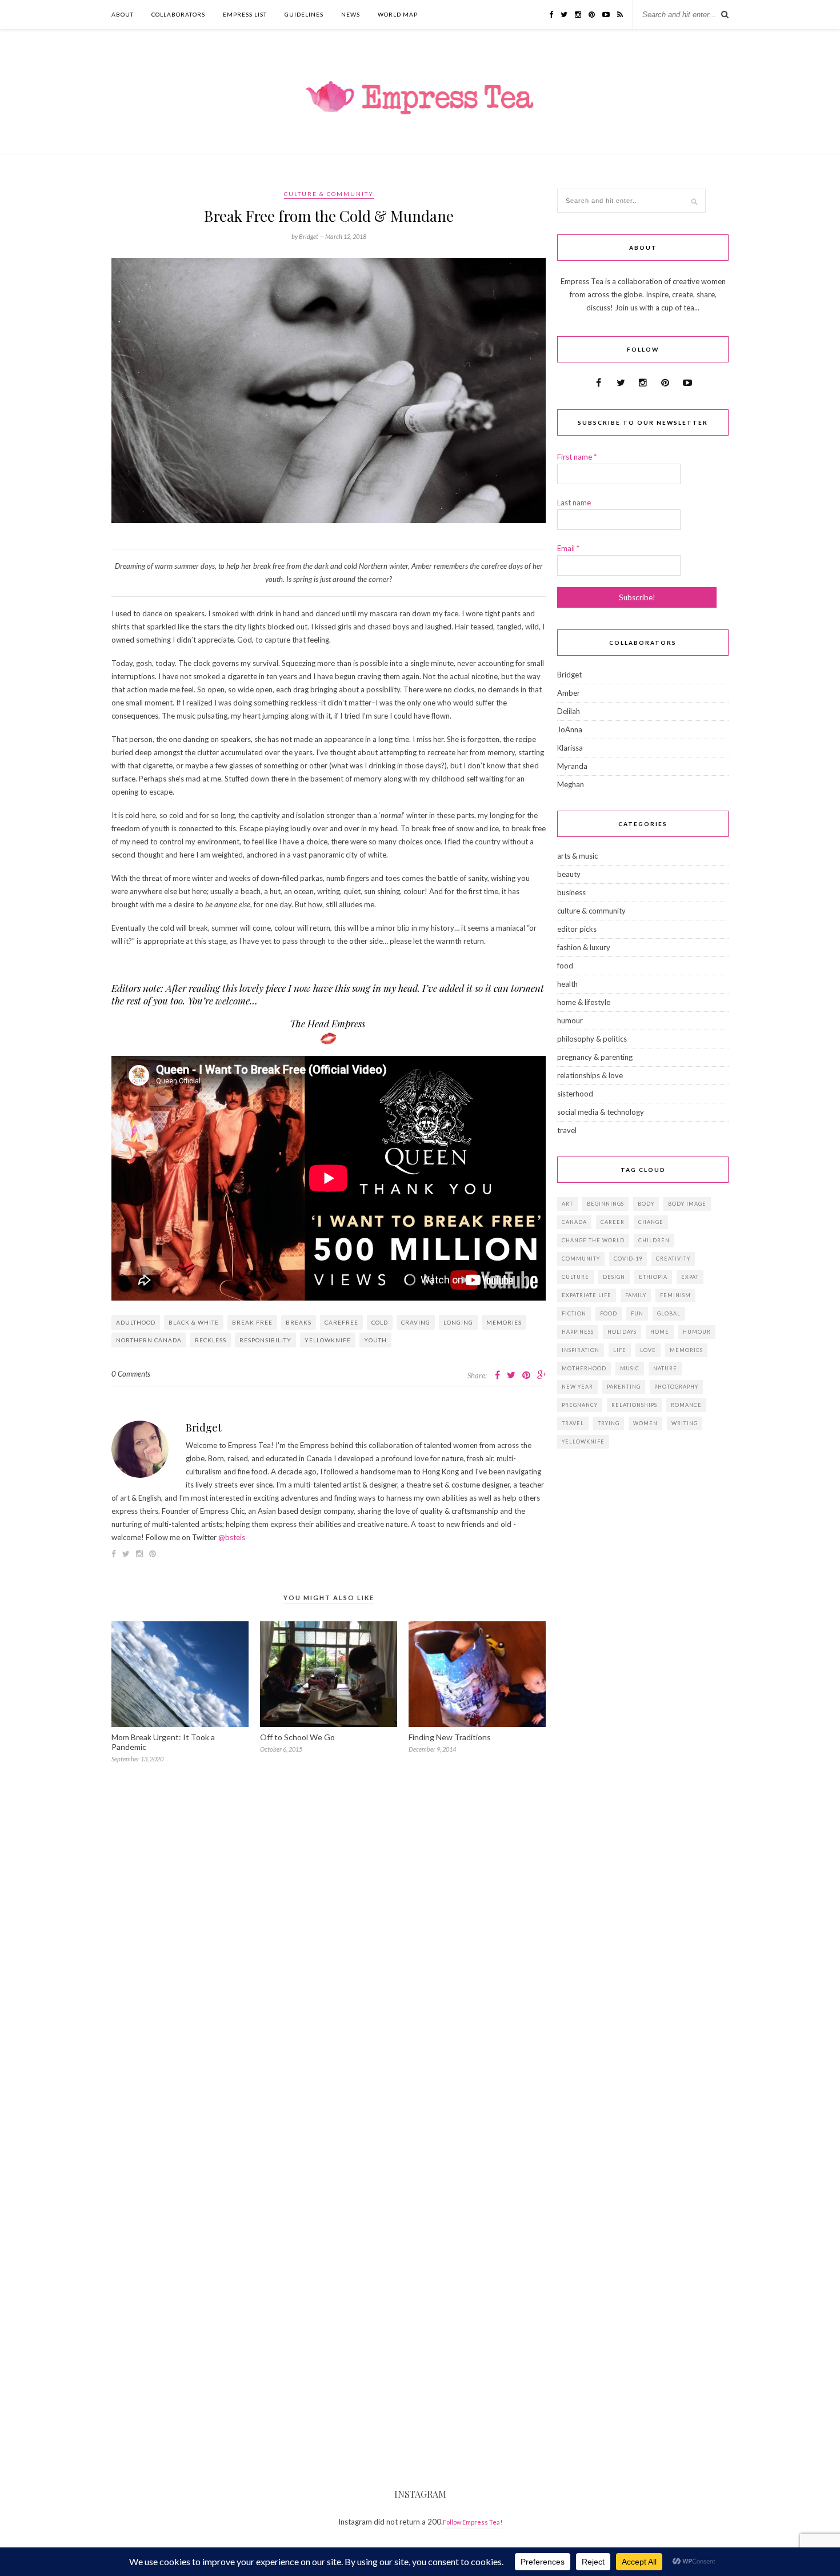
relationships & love (590, 1075)
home (660, 1332)
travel (567, 1130)
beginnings (605, 1204)
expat (690, 1277)
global (669, 1313)
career (613, 1222)
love (648, 1350)
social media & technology (601, 1112)
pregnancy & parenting (595, 1057)
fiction (574, 1313)
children (654, 1240)
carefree (341, 1322)
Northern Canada (149, 1340)
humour (570, 1020)
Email (568, 548)
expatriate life (587, 1295)
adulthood (136, 1322)
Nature (665, 1368)
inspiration (581, 1350)
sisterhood (575, 1094)
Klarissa (570, 748)
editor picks (577, 929)
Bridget (204, 1427)
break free (252, 1322)
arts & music (577, 856)
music (630, 1368)
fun (637, 1313)
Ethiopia (653, 1277)
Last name (574, 503)
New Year (577, 1387)
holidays (622, 1332)
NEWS (351, 14)
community (581, 1259)
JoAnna (570, 729)
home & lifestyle (584, 1002)
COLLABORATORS (178, 14)
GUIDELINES (304, 14)
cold (380, 1322)
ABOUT (123, 14)
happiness (578, 1332)
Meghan (571, 784)
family (636, 1295)
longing (458, 1322)
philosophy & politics (592, 1039)
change (651, 1222)
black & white (194, 1322)
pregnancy (580, 1405)
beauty (569, 874)
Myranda (572, 766)
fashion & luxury (584, 947)
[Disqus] (329, 1940)
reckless (211, 1340)
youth (375, 1340)
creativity (673, 1259)
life (620, 1350)
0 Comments (131, 1374)
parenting (624, 1387)
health (567, 984)
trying (609, 1423)
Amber (569, 693)
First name (577, 457)
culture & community (329, 194)
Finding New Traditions (450, 1737)
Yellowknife (328, 1340)
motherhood (584, 1368)
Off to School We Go (297, 1737)
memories (504, 1322)
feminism (675, 1295)
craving (416, 1322)
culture (575, 1277)
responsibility (265, 1340)
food (565, 966)
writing (685, 1423)
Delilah (569, 711)
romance (686, 1405)
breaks (299, 1322)
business (571, 892)
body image (687, 1204)
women (645, 1423)
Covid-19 (628, 1259)
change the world (593, 1240)
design (614, 1277)
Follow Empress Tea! (473, 2522)
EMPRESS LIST (245, 14)
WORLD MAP (398, 14)
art (567, 1204)
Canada (574, 1222)
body (646, 1204)
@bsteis (232, 1537)
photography (676, 1387)
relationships (634, 1405)
